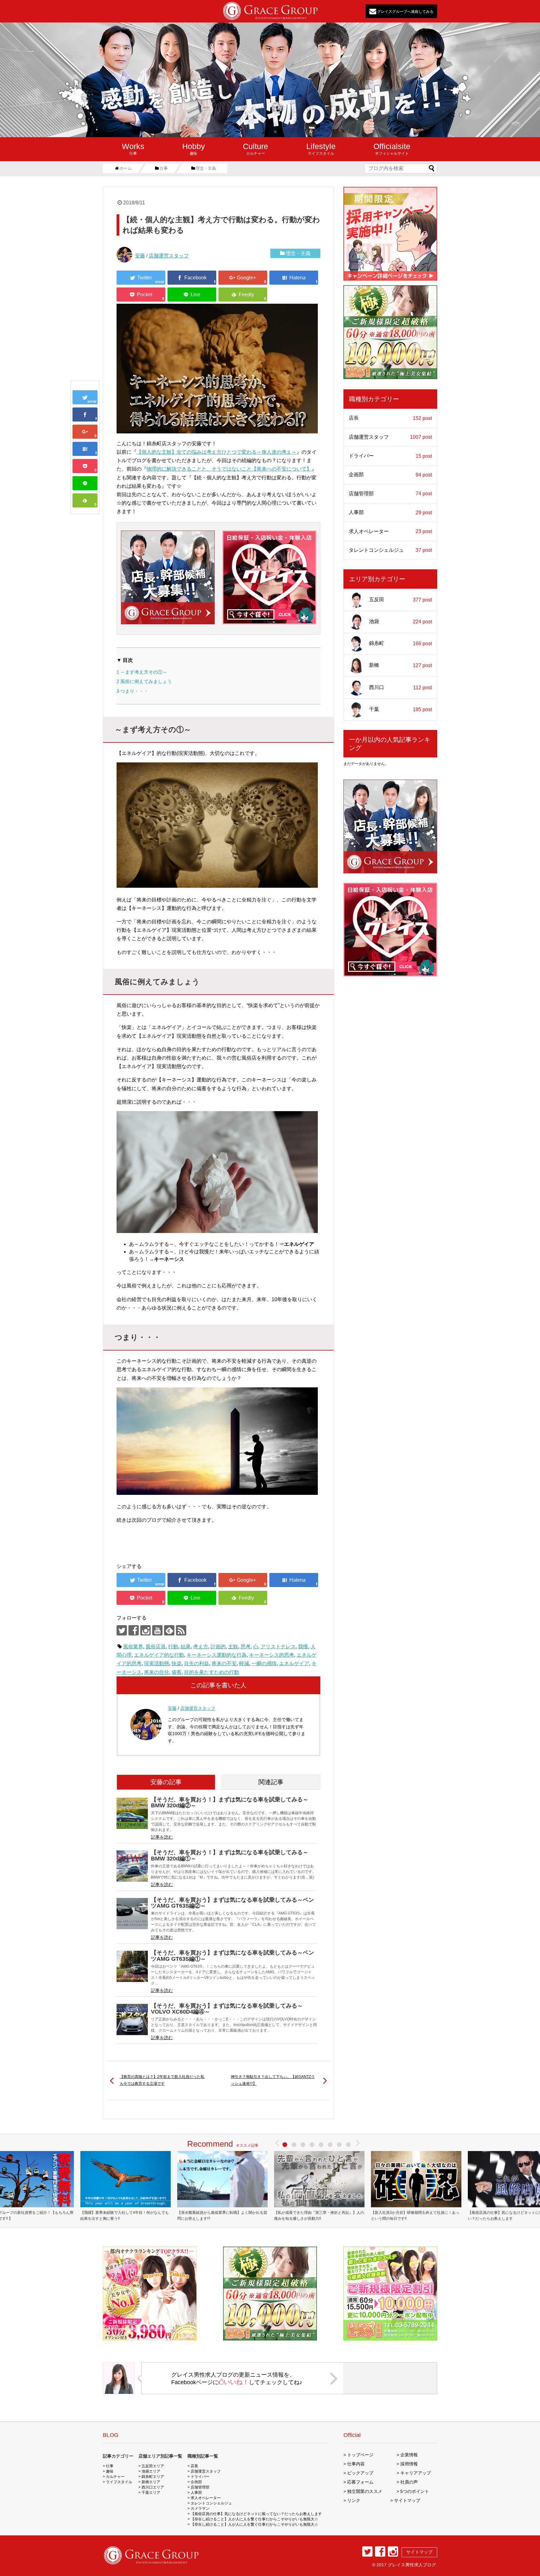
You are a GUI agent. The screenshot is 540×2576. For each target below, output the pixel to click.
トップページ (360, 2455)
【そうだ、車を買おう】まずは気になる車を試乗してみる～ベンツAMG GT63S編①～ (232, 1956)
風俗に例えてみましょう (144, 681)
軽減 (244, 1663)
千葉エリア (151, 2493)
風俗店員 (156, 1647)
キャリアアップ (416, 2473)
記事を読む (162, 1837)
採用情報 (409, 2464)
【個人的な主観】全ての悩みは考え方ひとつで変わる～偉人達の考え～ (217, 452)
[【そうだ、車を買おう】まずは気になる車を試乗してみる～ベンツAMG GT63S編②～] (132, 1914)
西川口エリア (153, 2487)
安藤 (140, 256)
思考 (246, 1647)
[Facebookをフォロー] (134, 1630)
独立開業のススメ (365, 2491)
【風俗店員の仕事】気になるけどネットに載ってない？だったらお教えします (256, 2514)
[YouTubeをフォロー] (157, 1630)
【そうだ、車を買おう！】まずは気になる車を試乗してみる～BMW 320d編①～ (230, 1855)
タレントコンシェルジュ (390, 550)
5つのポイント (415, 2491)
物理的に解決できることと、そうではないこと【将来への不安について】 (229, 469)
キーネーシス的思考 (272, 1655)
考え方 (201, 1647)
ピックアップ (360, 2473)
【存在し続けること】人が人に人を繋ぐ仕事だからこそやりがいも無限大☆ (254, 2519)
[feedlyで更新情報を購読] (169, 1630)
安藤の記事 (166, 1782)
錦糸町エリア (153, 2477)
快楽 (177, 1663)
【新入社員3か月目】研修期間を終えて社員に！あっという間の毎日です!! (415, 2216)
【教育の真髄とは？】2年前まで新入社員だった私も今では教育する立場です (162, 2080)
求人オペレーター (390, 532)
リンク (354, 2500)
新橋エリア (151, 2482)
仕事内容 (356, 2464)
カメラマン (200, 2509)
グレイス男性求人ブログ (412, 2565)
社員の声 (409, 2482)
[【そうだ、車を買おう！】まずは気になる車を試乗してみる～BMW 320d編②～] (132, 1813)
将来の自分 (157, 1672)
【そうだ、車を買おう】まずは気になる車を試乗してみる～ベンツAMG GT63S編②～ (232, 1903)
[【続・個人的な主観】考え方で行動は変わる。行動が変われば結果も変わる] (85, 449)
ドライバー (390, 456)
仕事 (133, 149)
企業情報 (409, 2455)
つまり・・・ (132, 691)
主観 (233, 1647)
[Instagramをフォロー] (145, 1630)
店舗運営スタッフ (169, 256)
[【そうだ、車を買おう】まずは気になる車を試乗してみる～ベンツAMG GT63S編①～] (132, 1966)
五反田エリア (153, 2466)
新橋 (400, 666)
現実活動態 (157, 1663)
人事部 (390, 512)
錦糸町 (400, 643)
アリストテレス (278, 1647)
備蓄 (177, 1672)
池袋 (400, 622)
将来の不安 (224, 1663)
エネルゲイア (294, 1663)
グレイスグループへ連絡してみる (405, 11)
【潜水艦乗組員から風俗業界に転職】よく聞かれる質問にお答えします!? (222, 2216)
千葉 (400, 709)
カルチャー (255, 149)
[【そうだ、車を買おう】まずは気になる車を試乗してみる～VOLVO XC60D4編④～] (132, 2019)
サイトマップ (407, 2500)
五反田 (400, 600)
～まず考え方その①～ (142, 672)
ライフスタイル (321, 149)
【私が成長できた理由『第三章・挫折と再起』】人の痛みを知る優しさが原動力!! (319, 2216)
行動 (173, 1647)
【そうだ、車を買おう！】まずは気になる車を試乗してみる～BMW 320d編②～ (230, 1802)
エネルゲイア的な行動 (159, 1655)
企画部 (390, 475)
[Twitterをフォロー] (122, 1630)
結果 (186, 1647)
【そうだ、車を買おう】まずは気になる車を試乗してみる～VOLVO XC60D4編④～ (227, 2009)
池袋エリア (151, 2471)
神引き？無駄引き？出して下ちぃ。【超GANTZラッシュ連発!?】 (273, 2080)
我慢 (303, 1647)
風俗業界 (133, 1647)
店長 (390, 418)
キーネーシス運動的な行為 (217, 1655)
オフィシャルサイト (392, 149)
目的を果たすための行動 (212, 1672)
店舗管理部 (390, 494)
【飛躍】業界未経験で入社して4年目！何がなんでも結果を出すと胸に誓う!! (125, 2216)
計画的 (218, 1647)
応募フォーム (360, 2482)
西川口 (400, 687)
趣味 (194, 149)
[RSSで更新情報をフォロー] (181, 1630)
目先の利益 (197, 1663)
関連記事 (271, 1782)
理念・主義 (298, 253)
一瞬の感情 (264, 1663)
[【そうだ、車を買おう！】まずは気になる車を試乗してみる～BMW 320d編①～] (132, 1866)
